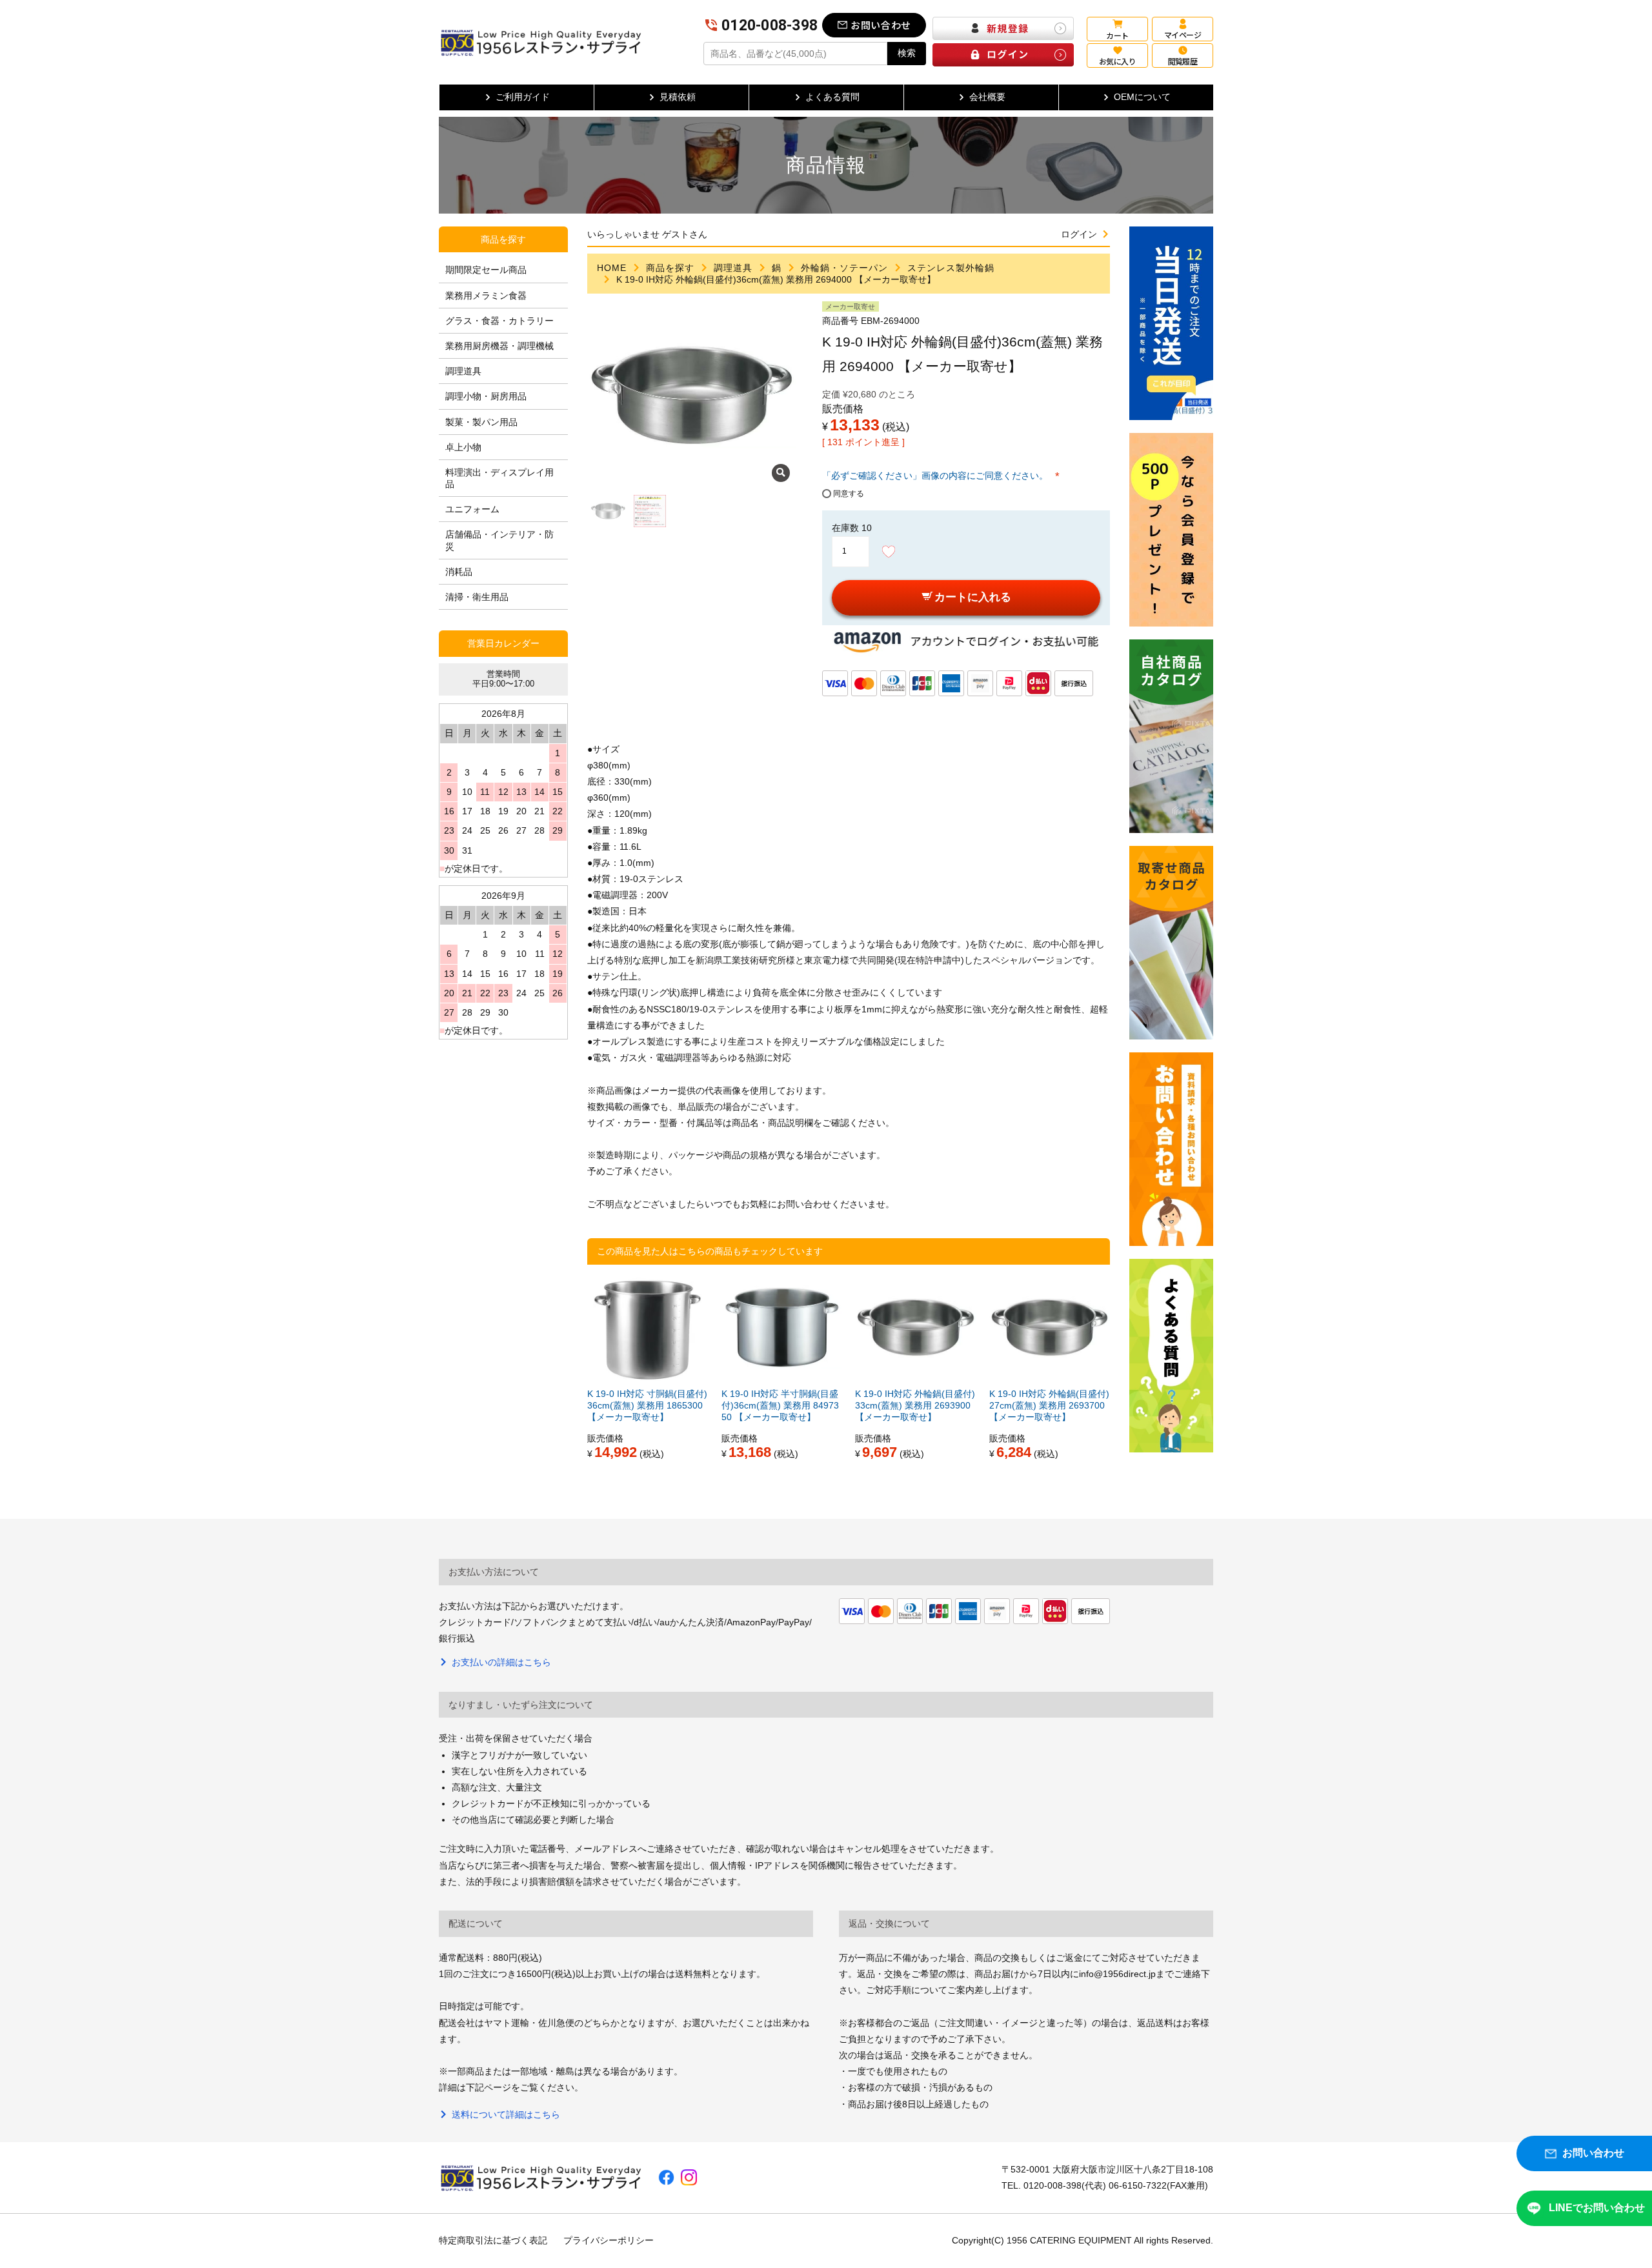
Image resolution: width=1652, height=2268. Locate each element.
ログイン (1079, 234)
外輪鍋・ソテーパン (844, 268)
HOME (612, 268)
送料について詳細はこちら (506, 2114)
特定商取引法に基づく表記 (493, 2240)
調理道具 (733, 268)
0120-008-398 (770, 25)
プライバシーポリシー (609, 2240)
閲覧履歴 (1183, 61)
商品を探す (670, 268)
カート (1117, 35)
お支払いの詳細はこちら (501, 1662)
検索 (907, 53)
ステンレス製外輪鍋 (951, 268)
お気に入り (1117, 61)
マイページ (1183, 35)
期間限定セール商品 (486, 270)
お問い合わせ (881, 25)
